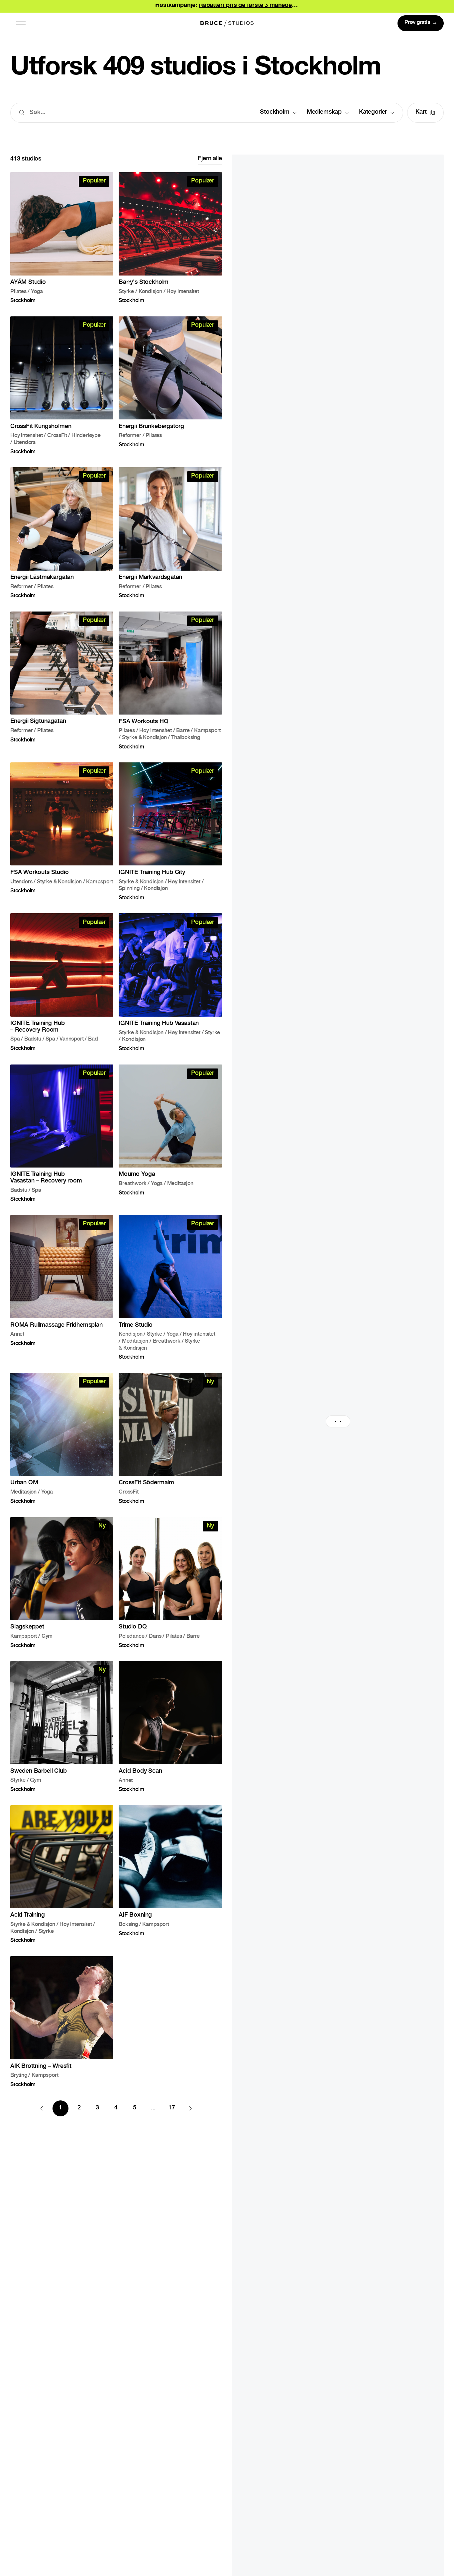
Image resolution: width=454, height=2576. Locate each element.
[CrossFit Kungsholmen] (62, 385)
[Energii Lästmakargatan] (62, 533)
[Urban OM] (62, 1438)
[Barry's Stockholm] (170, 238)
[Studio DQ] (170, 1583)
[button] (21, 23)
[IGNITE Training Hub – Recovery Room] (62, 982)
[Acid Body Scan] (170, 1727)
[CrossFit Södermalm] (170, 1438)
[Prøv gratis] (421, 23)
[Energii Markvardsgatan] (170, 533)
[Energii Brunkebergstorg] (170, 385)
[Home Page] (227, 23)
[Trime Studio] (170, 1287)
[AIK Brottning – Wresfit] (62, 2022)
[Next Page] (190, 2108)
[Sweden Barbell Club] (62, 1727)
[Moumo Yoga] (170, 1133)
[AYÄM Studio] (62, 238)
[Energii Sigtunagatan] (62, 680)
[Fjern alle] (210, 160)
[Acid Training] (62, 1874)
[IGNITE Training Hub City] (170, 831)
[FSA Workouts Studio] (62, 831)
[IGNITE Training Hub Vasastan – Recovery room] (62, 1133)
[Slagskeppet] (62, 1583)
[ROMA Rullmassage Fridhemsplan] (62, 1287)
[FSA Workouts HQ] (170, 680)
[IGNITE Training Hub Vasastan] (170, 982)
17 (172, 2108)
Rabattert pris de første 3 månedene (249, 6)
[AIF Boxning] (170, 1874)
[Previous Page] (42, 2108)
